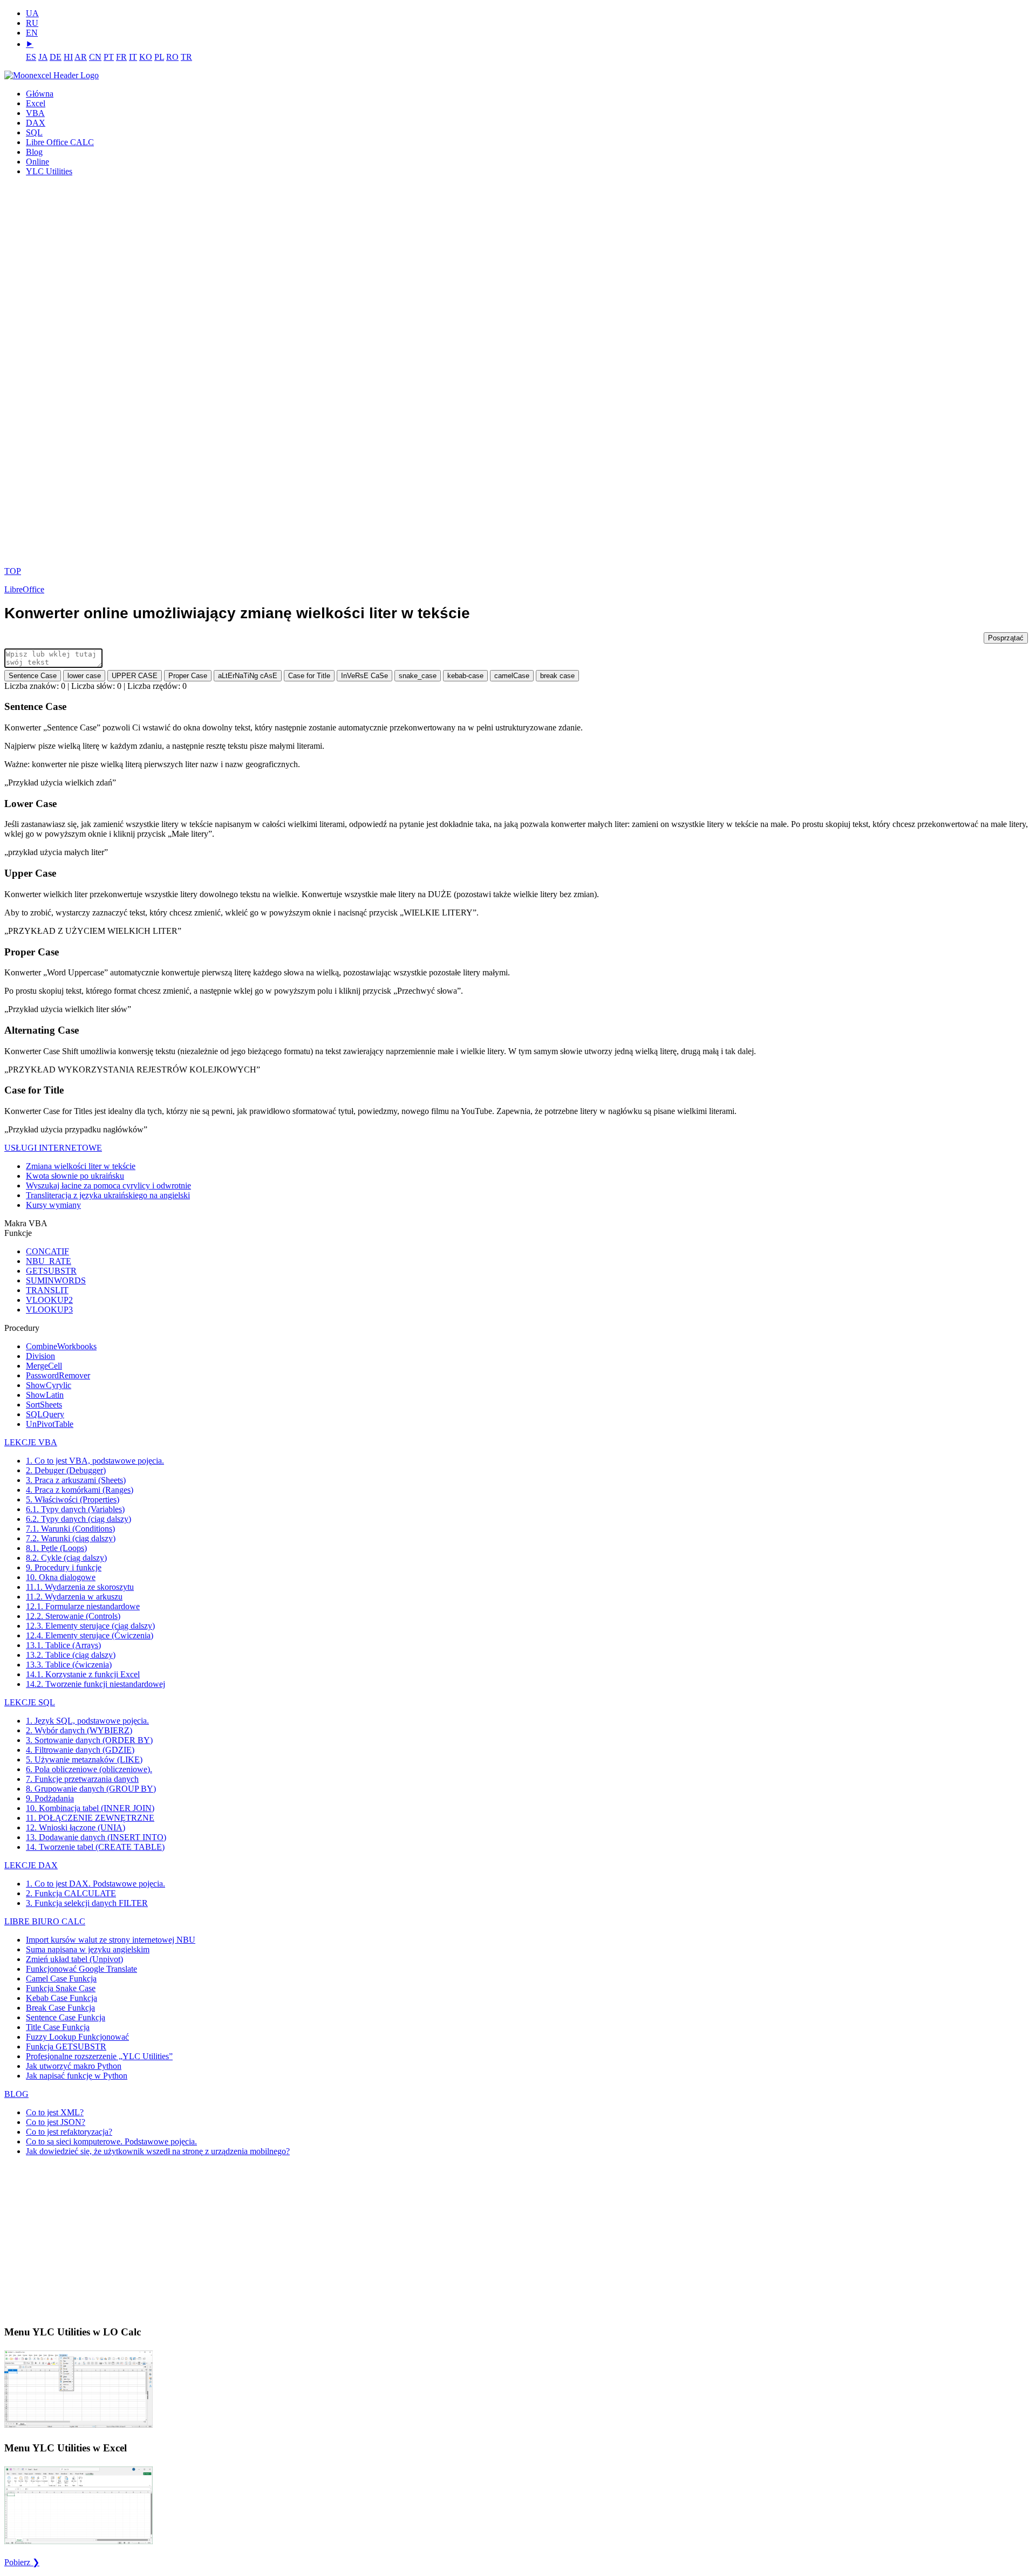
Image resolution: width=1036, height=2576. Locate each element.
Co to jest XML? (55, 2112)
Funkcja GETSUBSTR (66, 2047)
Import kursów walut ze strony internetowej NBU (111, 1940)
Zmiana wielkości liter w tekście (81, 1166)
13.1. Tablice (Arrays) (63, 1645)
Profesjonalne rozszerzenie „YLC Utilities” (99, 2056)
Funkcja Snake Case (61, 1988)
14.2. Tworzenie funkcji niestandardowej (96, 1684)
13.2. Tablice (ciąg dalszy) (71, 1655)
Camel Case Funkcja (61, 1979)
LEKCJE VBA (31, 1442)
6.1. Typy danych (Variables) (75, 1509)
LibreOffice (24, 589)
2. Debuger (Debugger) (66, 1470)
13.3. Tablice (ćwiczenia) (69, 1665)
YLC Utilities (49, 171)
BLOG (16, 2094)
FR (121, 57)
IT (133, 57)
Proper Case (188, 676)
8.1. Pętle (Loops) (56, 1548)
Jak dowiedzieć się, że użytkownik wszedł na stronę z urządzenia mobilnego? (158, 2151)
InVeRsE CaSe (364, 676)
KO (146, 57)
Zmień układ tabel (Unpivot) (74, 1959)
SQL (34, 132)
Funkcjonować (81, 1969)
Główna (40, 94)
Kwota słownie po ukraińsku (75, 1176)
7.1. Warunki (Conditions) (70, 1529)
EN (32, 33)
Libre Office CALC (60, 142)
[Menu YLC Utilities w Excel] (79, 2543)
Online (38, 162)
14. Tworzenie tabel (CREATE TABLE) (95, 1847)
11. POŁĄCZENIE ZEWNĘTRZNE (90, 1818)
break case (557, 676)
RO (172, 57)
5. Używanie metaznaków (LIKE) (84, 1760)
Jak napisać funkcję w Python (77, 2076)
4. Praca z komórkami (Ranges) (80, 1490)
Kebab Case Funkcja (62, 1998)
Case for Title (309, 676)
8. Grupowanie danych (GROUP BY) (91, 1789)
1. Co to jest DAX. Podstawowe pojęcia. (96, 1884)
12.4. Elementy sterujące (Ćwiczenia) (90, 1635)
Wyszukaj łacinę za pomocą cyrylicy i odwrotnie (108, 1185)
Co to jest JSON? (56, 2122)
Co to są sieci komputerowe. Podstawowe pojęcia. (111, 2141)
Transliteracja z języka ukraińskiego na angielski (108, 1195)
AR (81, 57)
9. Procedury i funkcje (64, 1567)
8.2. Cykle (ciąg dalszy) (66, 1558)
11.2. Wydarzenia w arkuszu (74, 1597)
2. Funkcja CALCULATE (71, 1893)
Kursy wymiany (53, 1205)
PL (159, 57)
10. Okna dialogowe (61, 1577)
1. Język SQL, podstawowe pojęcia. (87, 1721)
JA (43, 57)
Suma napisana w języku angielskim (88, 1949)
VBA (35, 113)
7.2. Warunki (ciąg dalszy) (71, 1538)
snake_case (418, 676)
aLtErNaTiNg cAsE (248, 676)
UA (32, 13)
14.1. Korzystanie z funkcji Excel (83, 1674)
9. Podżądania (50, 1798)
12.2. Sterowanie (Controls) (73, 1616)
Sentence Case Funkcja (66, 2017)
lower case (84, 676)
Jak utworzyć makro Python (74, 2066)
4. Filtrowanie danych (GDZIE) (80, 1750)
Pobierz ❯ (22, 2562)
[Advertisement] (45, 375)
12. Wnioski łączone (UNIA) (76, 1827)
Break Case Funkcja (60, 2008)
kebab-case (465, 676)
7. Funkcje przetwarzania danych (82, 1779)
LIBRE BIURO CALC (45, 1921)
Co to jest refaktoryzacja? (69, 2132)
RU (32, 23)
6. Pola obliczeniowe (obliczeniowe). (89, 1769)
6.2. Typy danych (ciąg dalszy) (79, 1519)
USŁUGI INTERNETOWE (53, 1148)
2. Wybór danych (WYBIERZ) (79, 1730)
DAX (36, 123)
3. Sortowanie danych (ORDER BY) (89, 1740)
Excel (36, 103)
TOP (13, 571)
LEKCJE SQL (30, 1702)
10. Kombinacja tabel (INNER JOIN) (90, 1808)
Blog (34, 152)
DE (56, 57)
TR (186, 57)
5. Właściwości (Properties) (73, 1499)
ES (31, 57)
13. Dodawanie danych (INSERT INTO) (96, 1837)
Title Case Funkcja (58, 2027)
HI (68, 57)
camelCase (512, 676)
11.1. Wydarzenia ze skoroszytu (80, 1587)
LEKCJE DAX (31, 1865)
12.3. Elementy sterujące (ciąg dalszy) (90, 1626)
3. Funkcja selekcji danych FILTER (87, 1903)
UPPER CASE (135, 676)
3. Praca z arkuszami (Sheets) (76, 1480)
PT (109, 57)
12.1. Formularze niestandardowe (83, 1606)
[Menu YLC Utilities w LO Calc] (79, 2427)
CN (95, 57)
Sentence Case (33, 676)
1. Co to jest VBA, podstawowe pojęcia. (95, 1461)
